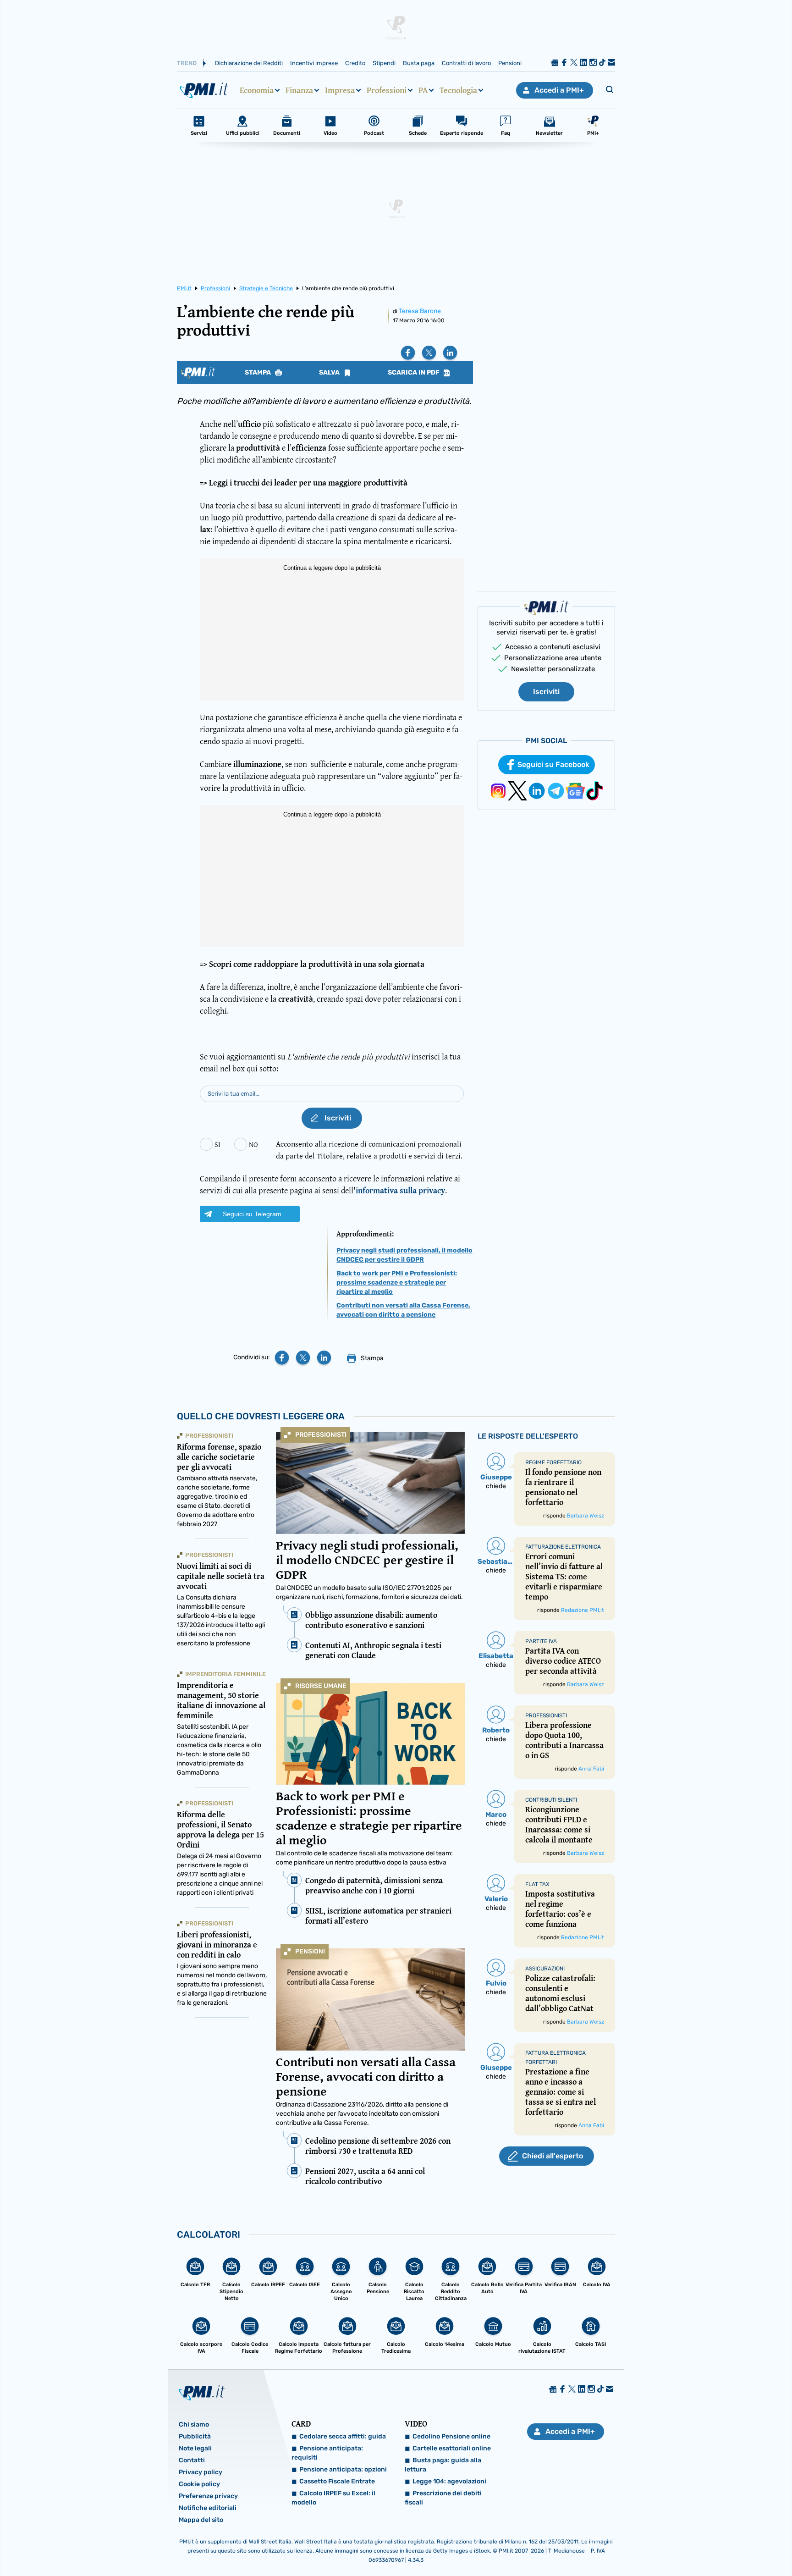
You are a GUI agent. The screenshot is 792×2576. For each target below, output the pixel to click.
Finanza (299, 90)
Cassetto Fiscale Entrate (337, 2481)
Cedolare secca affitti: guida (343, 2436)
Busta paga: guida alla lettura (443, 2465)
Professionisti (321, 1435)
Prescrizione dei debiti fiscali (443, 2498)
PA (423, 90)
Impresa (340, 90)
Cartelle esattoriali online (452, 2448)
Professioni (387, 90)
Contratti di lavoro (466, 63)
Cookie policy (199, 2484)
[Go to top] (683, 2546)
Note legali (195, 2448)
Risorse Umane (321, 1686)
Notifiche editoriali (208, 2508)
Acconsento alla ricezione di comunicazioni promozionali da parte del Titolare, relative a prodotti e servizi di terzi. (369, 1150)
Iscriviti (546, 692)
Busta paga (419, 63)
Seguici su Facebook (553, 764)
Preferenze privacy (208, 2496)
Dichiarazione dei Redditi (249, 63)
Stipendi (384, 63)
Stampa (258, 373)
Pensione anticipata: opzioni (343, 2469)
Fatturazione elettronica (563, 1547)
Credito (355, 63)
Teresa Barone (420, 311)
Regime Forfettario (553, 1462)
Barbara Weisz (586, 1516)
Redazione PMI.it (583, 1610)
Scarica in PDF (414, 373)
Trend (187, 63)
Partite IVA (541, 1641)
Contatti (192, 2460)
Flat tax (537, 1884)
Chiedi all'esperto (553, 2156)
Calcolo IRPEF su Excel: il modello (333, 2498)
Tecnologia (458, 90)
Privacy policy (201, 2472)
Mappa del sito (201, 2520)
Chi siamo (194, 2424)
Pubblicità (195, 2436)
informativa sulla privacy (400, 1190)
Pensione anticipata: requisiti (327, 2453)
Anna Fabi (591, 1769)
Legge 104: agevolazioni (449, 2481)
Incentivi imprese (314, 63)
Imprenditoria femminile (225, 1674)
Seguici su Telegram (252, 1214)
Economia (257, 90)
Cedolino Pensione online (451, 2436)
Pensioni (510, 63)
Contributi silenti (551, 1800)
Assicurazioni (545, 1969)
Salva (330, 373)
